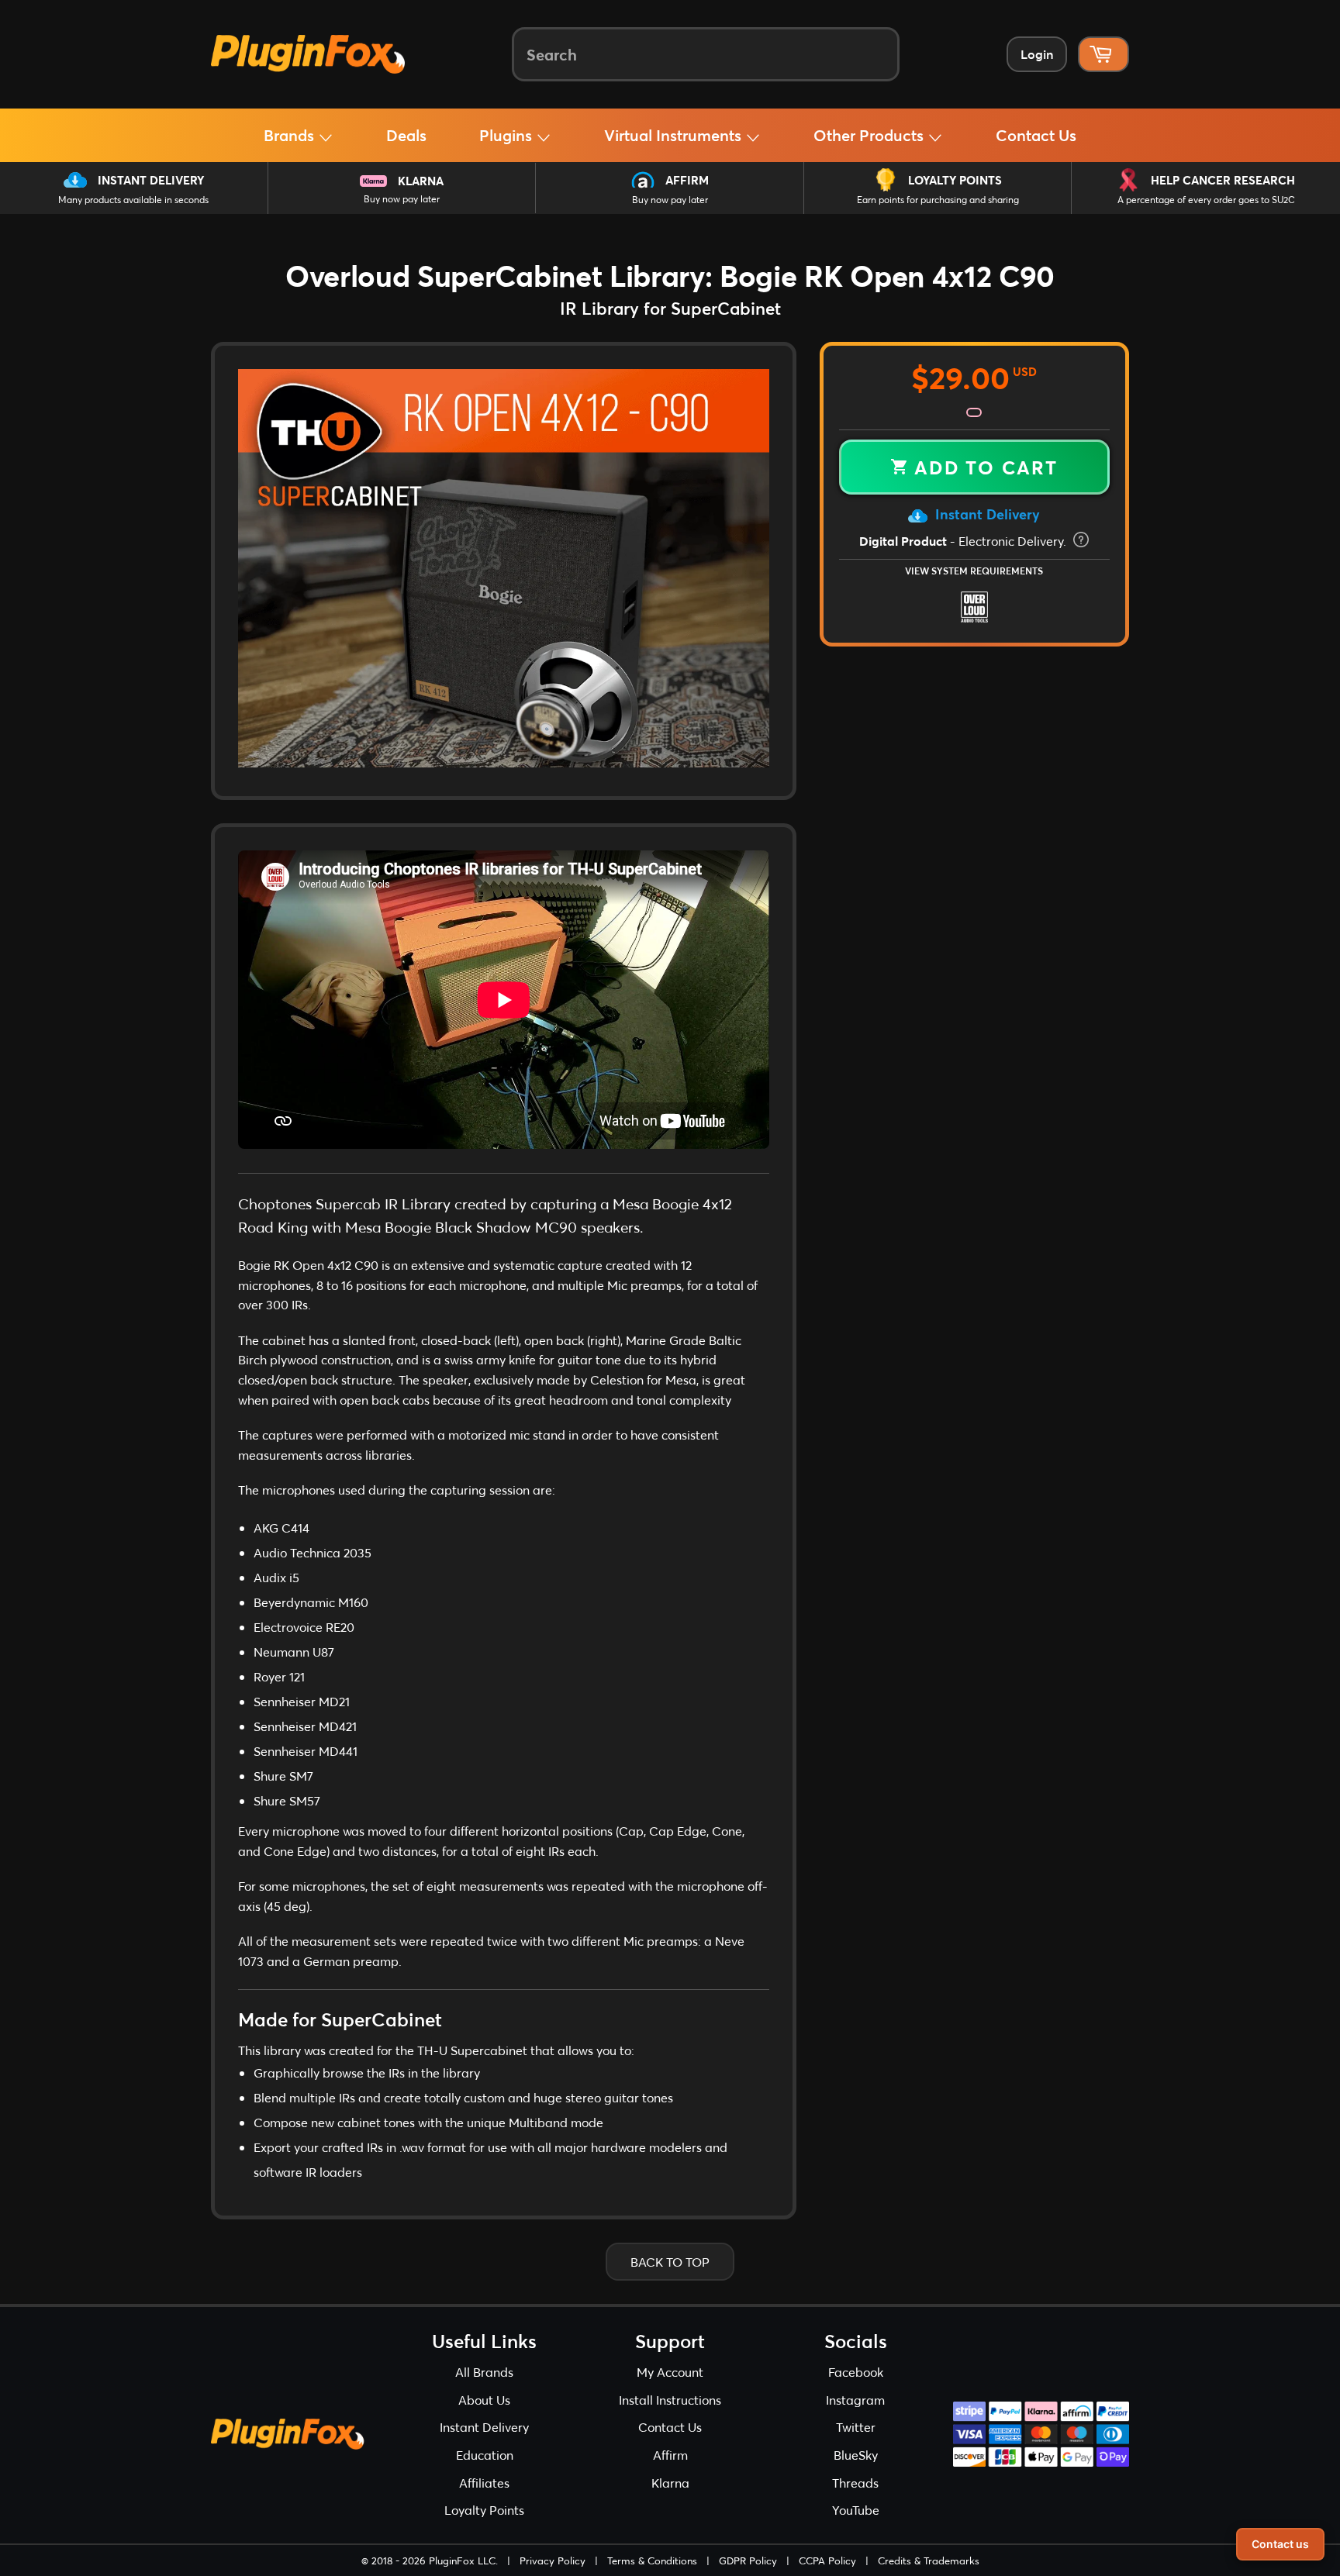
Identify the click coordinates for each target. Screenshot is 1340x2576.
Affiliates (484, 2483)
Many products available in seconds (133, 200)
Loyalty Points (955, 180)
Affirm (687, 180)
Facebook (856, 2372)
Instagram (855, 2400)
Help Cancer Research (1223, 180)
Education (485, 2455)
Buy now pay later (402, 199)
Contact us (1280, 2544)
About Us (484, 2400)
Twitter (856, 2427)
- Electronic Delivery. (964, 541)
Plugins (508, 135)
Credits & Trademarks (929, 2560)
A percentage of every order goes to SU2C (1206, 200)
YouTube (856, 2510)
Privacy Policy (553, 2560)
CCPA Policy (827, 2560)
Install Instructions (670, 2400)
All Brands (484, 2372)
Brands (291, 135)
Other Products (870, 135)
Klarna (421, 181)
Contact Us (1036, 135)
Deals (406, 135)
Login (1037, 54)
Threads (855, 2483)
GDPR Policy (748, 2560)
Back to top (670, 2262)
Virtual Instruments (675, 135)
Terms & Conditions (652, 2560)
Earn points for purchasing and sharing (938, 200)
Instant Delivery (151, 180)
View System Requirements (974, 571)
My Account (670, 2372)
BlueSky (856, 2455)
